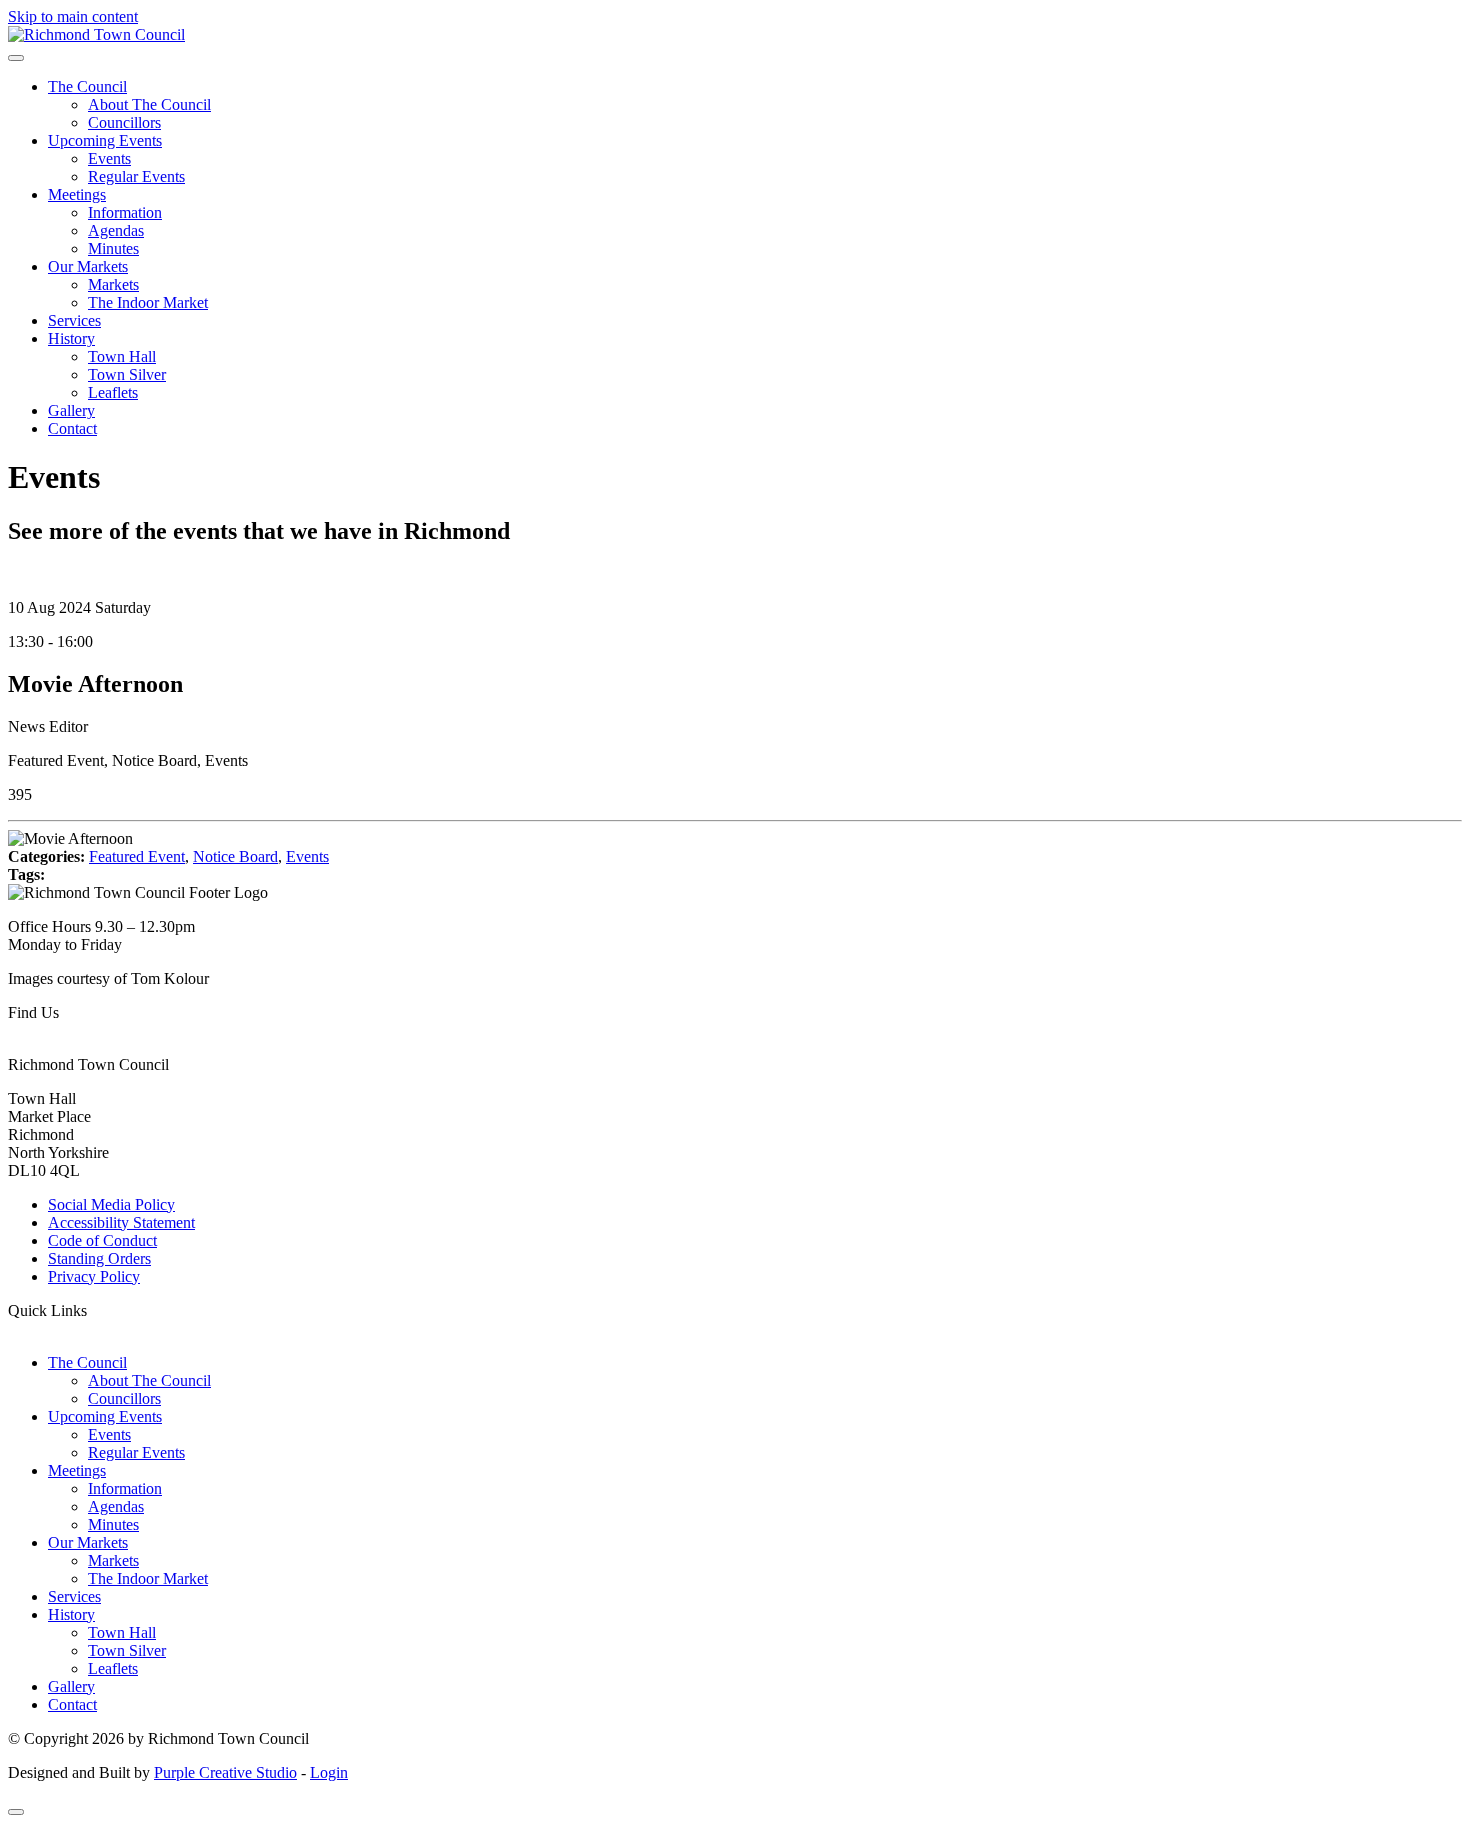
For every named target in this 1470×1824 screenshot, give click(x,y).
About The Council (149, 104)
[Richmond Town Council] (96, 34)
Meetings (77, 194)
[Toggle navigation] (16, 58)
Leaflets (113, 392)
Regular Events (136, 176)
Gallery (71, 410)
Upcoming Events (105, 140)
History (71, 338)
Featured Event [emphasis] (137, 856)
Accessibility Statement (121, 1222)
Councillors (124, 122)
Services (74, 320)
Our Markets (88, 266)
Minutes (113, 248)
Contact (72, 428)
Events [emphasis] (307, 856)
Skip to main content (73, 16)
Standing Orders (99, 1258)
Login (329, 1772)
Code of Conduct (102, 1240)
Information (125, 212)
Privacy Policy (94, 1276)
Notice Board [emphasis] (235, 856)
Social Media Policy (111, 1204)
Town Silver (127, 374)
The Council (87, 86)
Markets (113, 284)
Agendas (116, 230)
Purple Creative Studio (225, 1772)
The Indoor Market (148, 302)
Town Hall (122, 356)
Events (109, 158)
